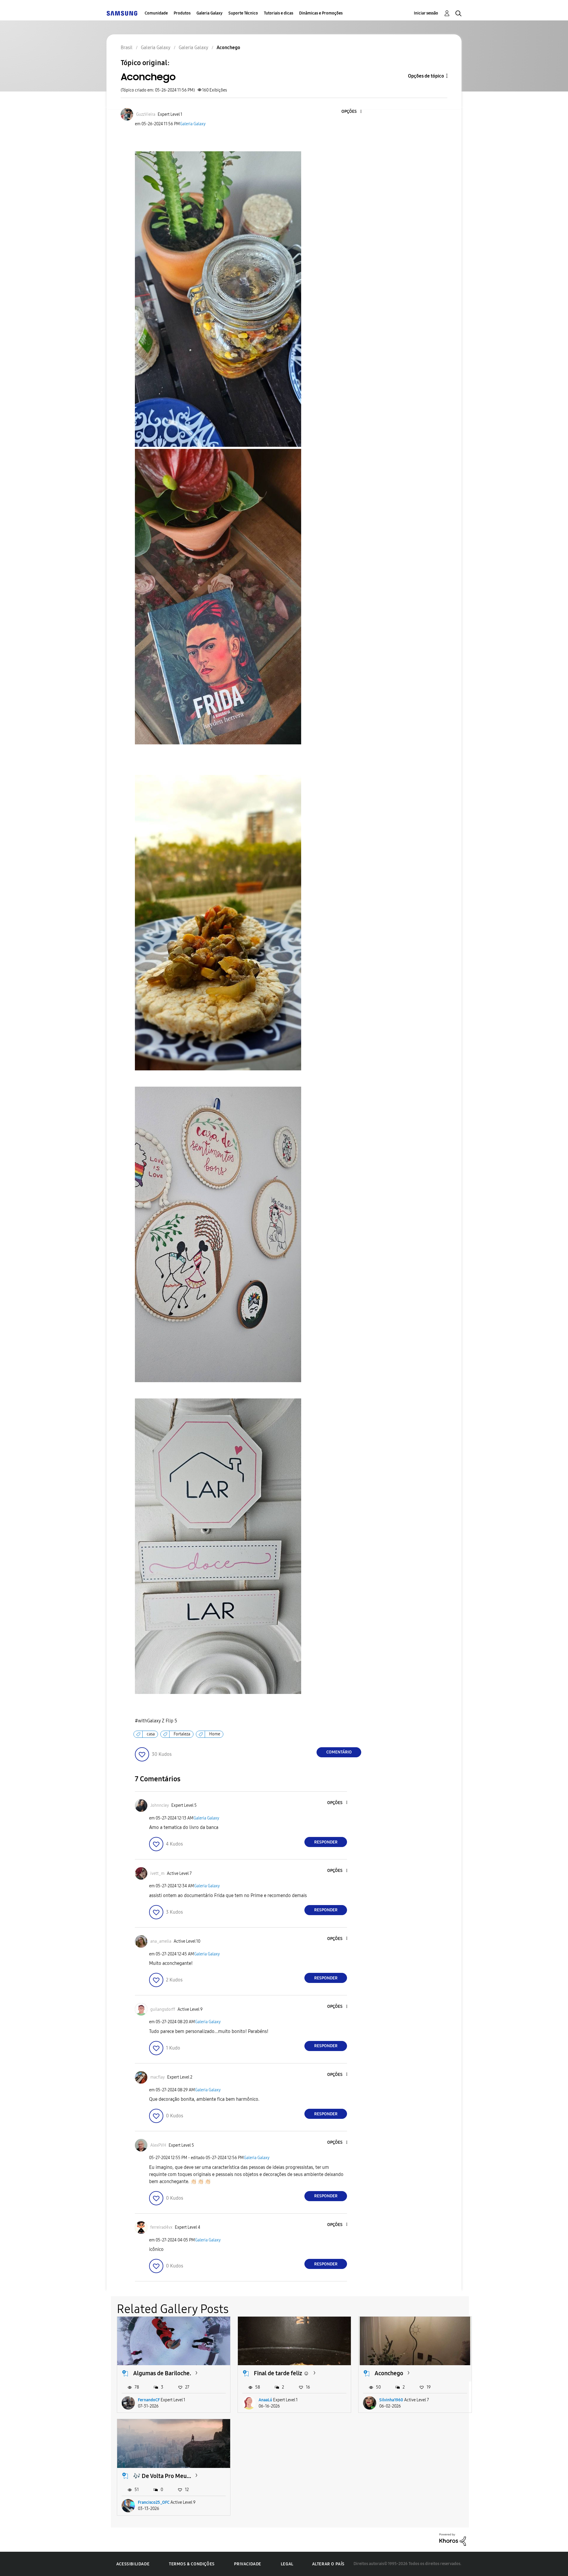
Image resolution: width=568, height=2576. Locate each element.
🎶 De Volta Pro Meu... (162, 2476)
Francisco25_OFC (154, 2502)
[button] (351, 112)
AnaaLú (265, 2400)
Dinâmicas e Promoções (321, 13)
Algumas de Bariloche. (162, 2373)
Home (215, 1734)
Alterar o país (328, 2564)
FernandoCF (149, 2400)
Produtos (182, 13)
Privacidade (248, 2564)
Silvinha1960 (391, 2400)
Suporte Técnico (243, 13)
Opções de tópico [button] (426, 76)
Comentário (339, 1752)
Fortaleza (182, 1734)
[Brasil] (122, 13)
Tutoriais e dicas (279, 13)
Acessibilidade (133, 2564)
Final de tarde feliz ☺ (281, 2373)
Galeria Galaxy (209, 13)
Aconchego (389, 2373)
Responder (326, 1842)
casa (151, 1734)
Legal (287, 2564)
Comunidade (156, 13)
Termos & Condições (192, 2564)
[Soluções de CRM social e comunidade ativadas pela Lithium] (453, 2539)
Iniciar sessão (426, 13)
